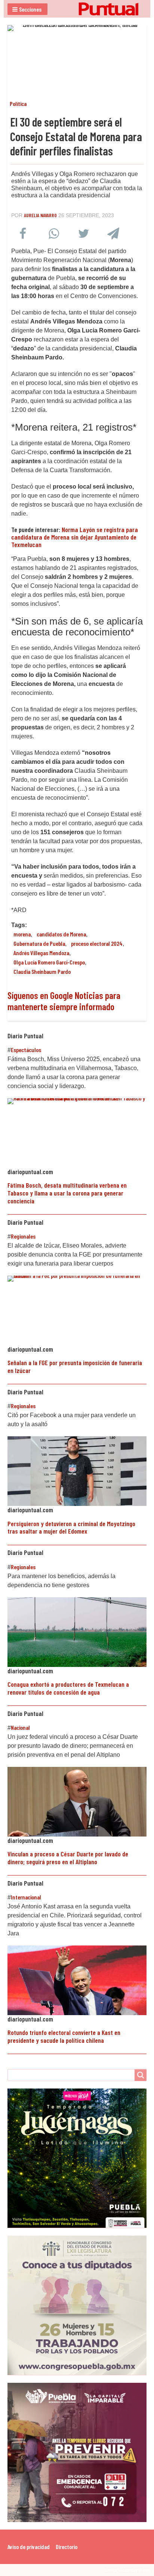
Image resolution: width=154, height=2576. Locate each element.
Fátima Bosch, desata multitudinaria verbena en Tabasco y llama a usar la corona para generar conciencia (67, 1193)
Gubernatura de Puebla (39, 943)
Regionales (23, 1236)
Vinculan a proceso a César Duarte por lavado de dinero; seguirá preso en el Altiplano (68, 1858)
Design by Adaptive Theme (127, 2570)
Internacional (26, 1897)
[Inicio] (77, 9)
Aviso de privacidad (29, 2547)
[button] (27, 9)
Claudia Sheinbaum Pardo (42, 971)
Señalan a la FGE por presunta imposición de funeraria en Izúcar (75, 1366)
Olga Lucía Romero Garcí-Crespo (49, 962)
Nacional (20, 1727)
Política (18, 104)
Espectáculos (26, 1050)
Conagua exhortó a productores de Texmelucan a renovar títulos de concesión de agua (68, 1688)
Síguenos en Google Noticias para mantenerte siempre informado (64, 1001)
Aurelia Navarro (40, 215)
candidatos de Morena (61, 934)
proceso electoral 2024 (97, 943)
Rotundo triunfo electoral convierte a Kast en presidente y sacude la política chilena (64, 2036)
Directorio (67, 2547)
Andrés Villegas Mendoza (41, 953)
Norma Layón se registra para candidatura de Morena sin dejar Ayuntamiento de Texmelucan (75, 537)
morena (22, 934)
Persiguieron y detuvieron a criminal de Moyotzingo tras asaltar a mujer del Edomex (71, 1527)
